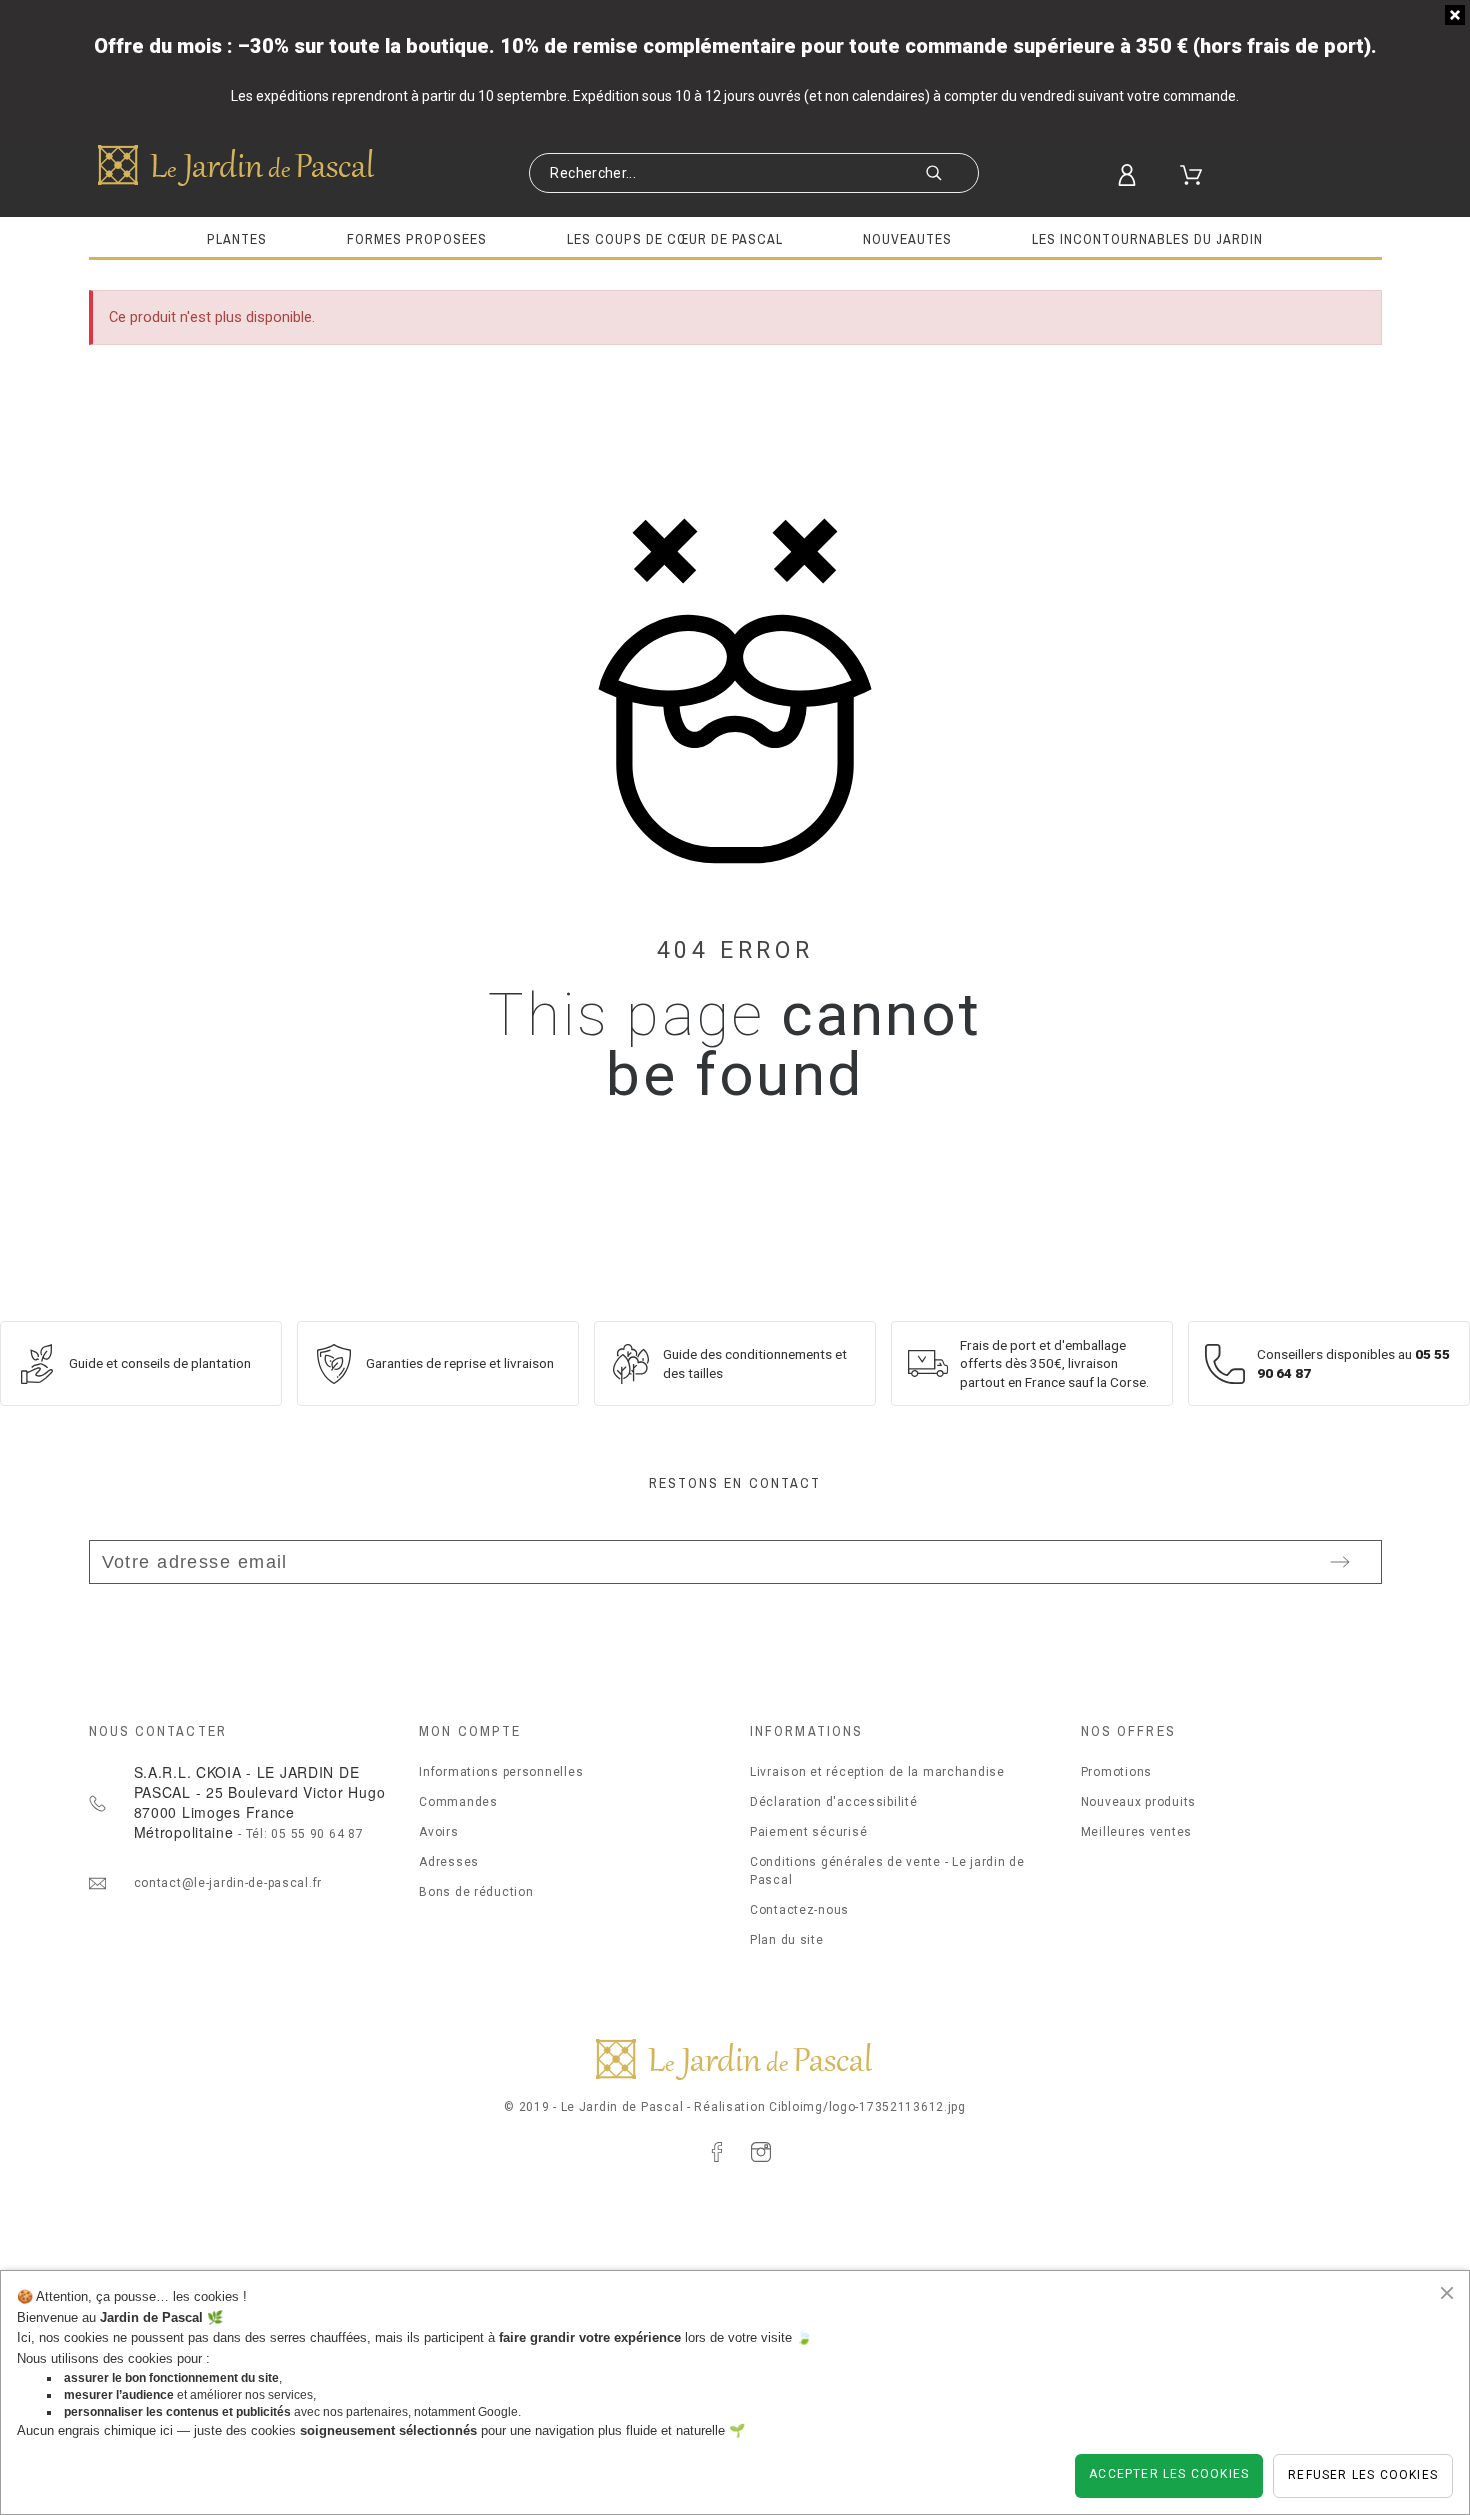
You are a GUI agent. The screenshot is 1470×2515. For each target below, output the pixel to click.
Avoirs (438, 1832)
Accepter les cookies (1169, 2474)
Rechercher (954, 175)
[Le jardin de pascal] (237, 165)
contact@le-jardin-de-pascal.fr (228, 1883)
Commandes (458, 1802)
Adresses (449, 1862)
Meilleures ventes (1136, 1832)
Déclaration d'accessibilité (833, 1802)
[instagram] (761, 2152)
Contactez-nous (799, 1910)
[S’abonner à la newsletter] (1340, 1562)
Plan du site (787, 1940)
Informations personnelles (501, 1772)
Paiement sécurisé (808, 1832)
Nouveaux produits (1138, 1802)
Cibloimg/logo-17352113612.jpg (867, 2107)
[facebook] (717, 2152)
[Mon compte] (1138, 175)
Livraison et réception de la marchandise (877, 1772)
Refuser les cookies (1363, 2475)
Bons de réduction (476, 1892)
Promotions (1116, 1772)
